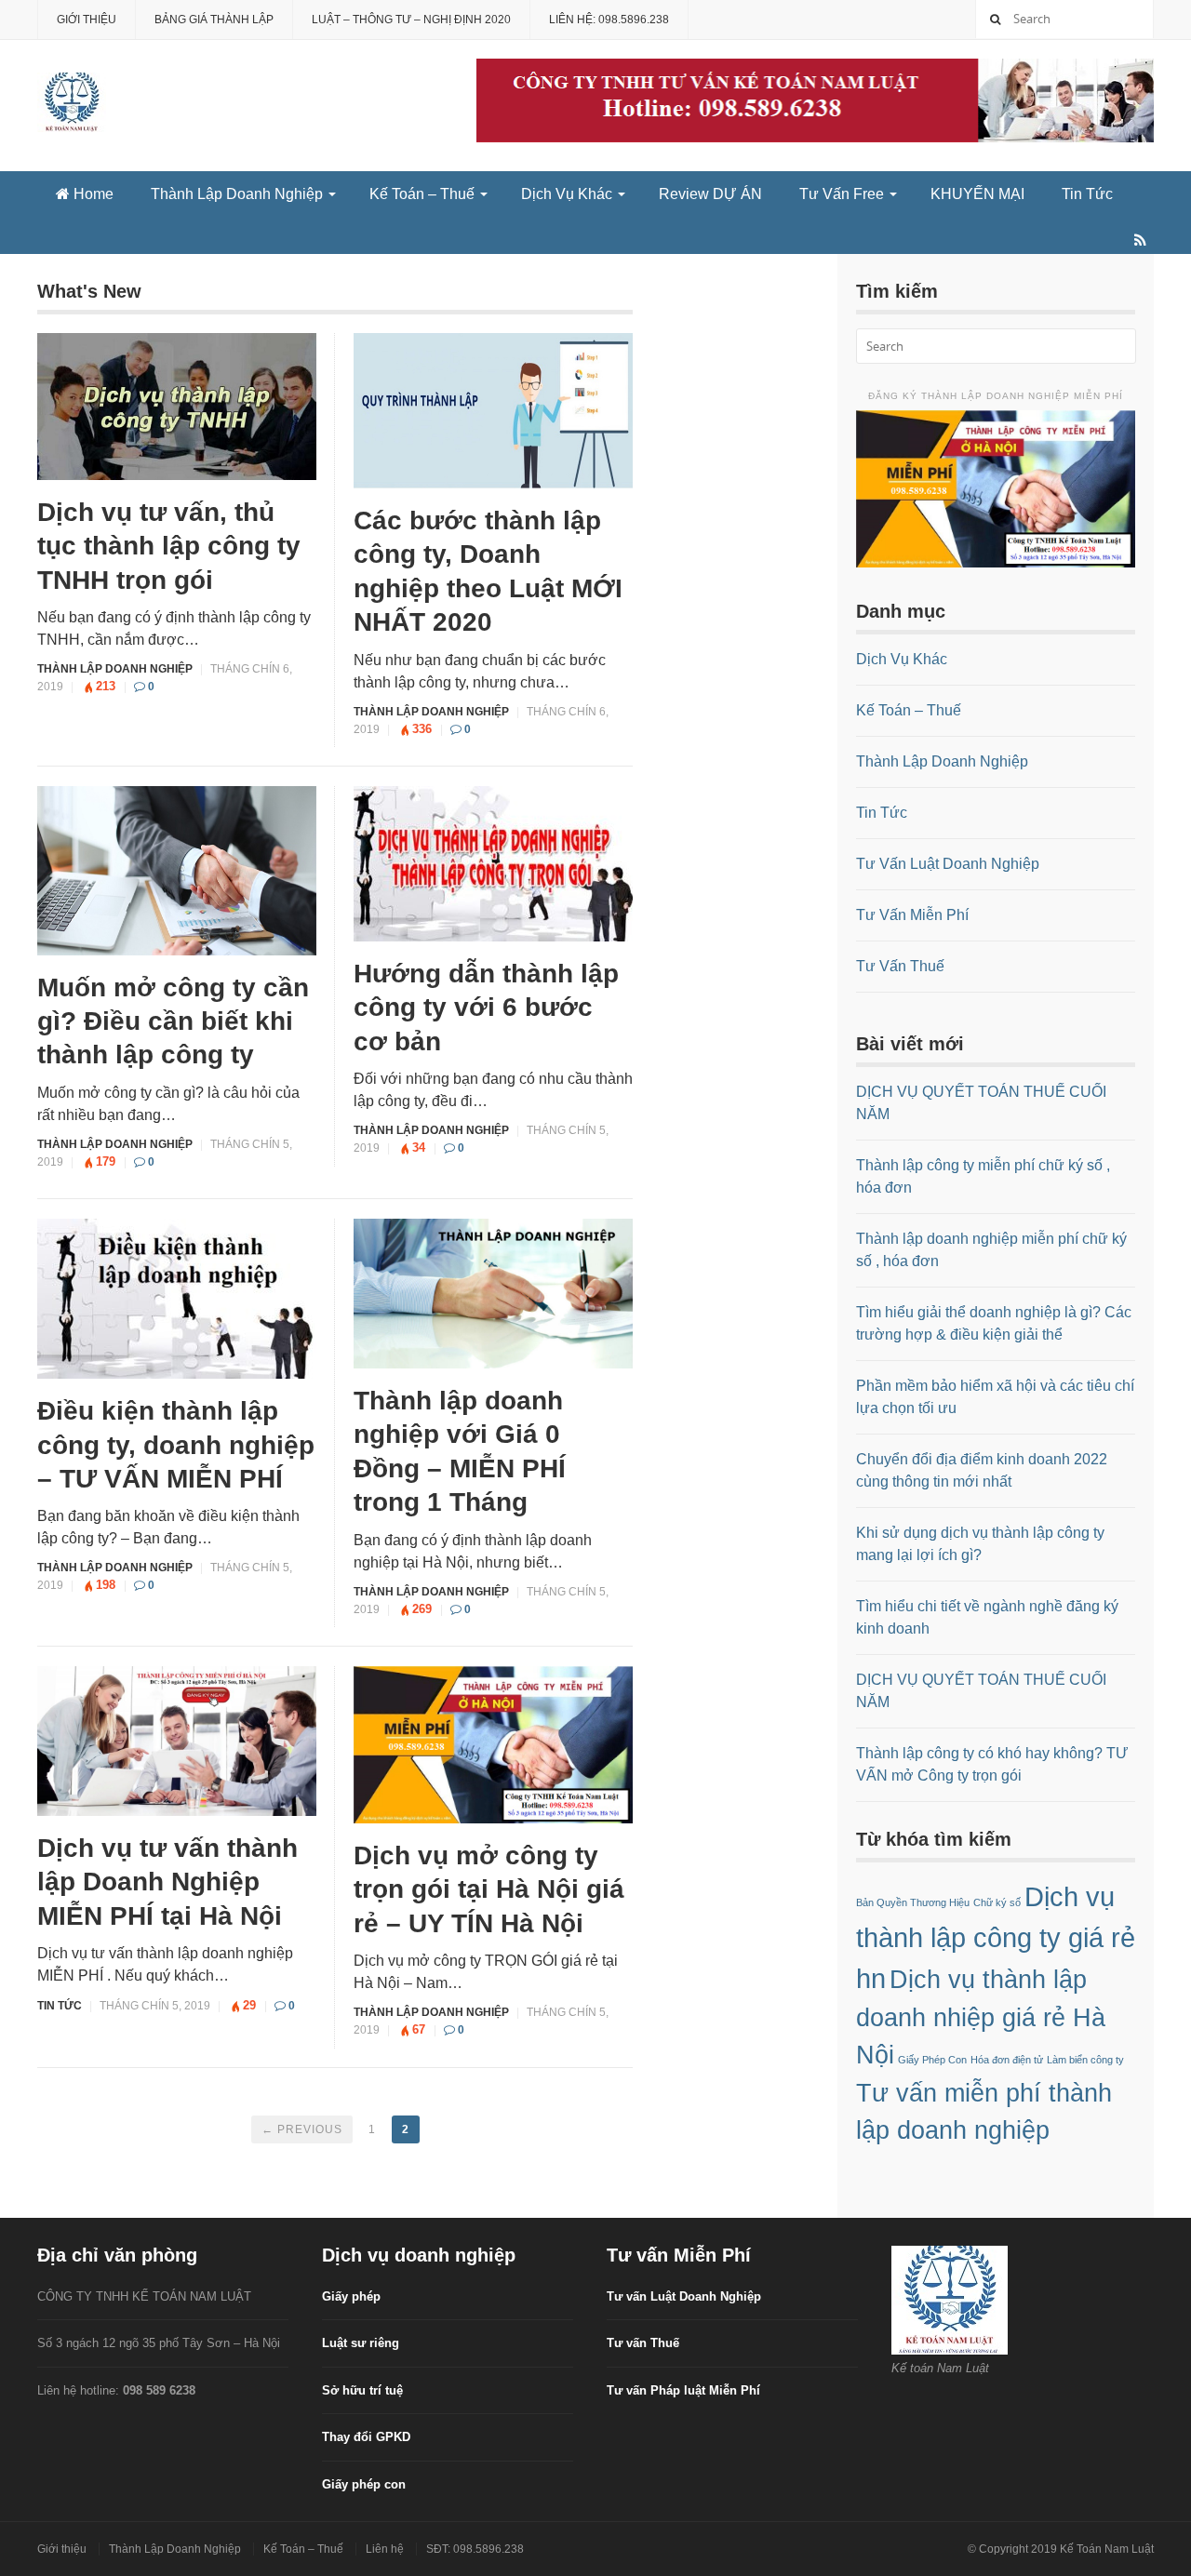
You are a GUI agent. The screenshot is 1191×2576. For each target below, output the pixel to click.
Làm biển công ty (1085, 2060)
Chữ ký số (997, 1902)
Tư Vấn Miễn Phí (912, 915)
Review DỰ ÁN (710, 194)
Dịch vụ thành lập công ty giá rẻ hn (996, 1937)
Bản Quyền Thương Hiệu (913, 1902)
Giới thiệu (87, 20)
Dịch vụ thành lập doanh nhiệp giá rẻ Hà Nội (981, 2017)
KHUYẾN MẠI (977, 194)
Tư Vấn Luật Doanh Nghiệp (948, 864)
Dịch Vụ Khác (567, 194)
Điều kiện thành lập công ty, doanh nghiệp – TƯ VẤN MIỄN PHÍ (176, 1445)
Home (92, 194)
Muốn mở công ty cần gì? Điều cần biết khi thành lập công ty (173, 1021)
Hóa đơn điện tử (1007, 2060)
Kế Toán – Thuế (422, 194)
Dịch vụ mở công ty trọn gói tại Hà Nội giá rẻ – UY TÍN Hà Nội (489, 1889)
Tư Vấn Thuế (900, 966)
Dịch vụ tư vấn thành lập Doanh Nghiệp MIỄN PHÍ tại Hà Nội (167, 1882)
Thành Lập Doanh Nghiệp (237, 194)
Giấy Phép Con (932, 2060)
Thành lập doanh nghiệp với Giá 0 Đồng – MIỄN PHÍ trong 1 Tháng (460, 1451)
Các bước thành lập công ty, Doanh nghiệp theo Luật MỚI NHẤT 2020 (488, 571)
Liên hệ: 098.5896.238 (609, 20)
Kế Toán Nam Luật (1107, 2549)
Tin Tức (1087, 194)
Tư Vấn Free (842, 194)
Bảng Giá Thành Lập (214, 20)
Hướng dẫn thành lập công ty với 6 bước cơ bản (486, 1008)
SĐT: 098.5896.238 (475, 2549)
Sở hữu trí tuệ (362, 2390)
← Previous (302, 2129)
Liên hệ (385, 2549)
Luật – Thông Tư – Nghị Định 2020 (411, 20)
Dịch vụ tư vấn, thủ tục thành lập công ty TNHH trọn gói (169, 546)
